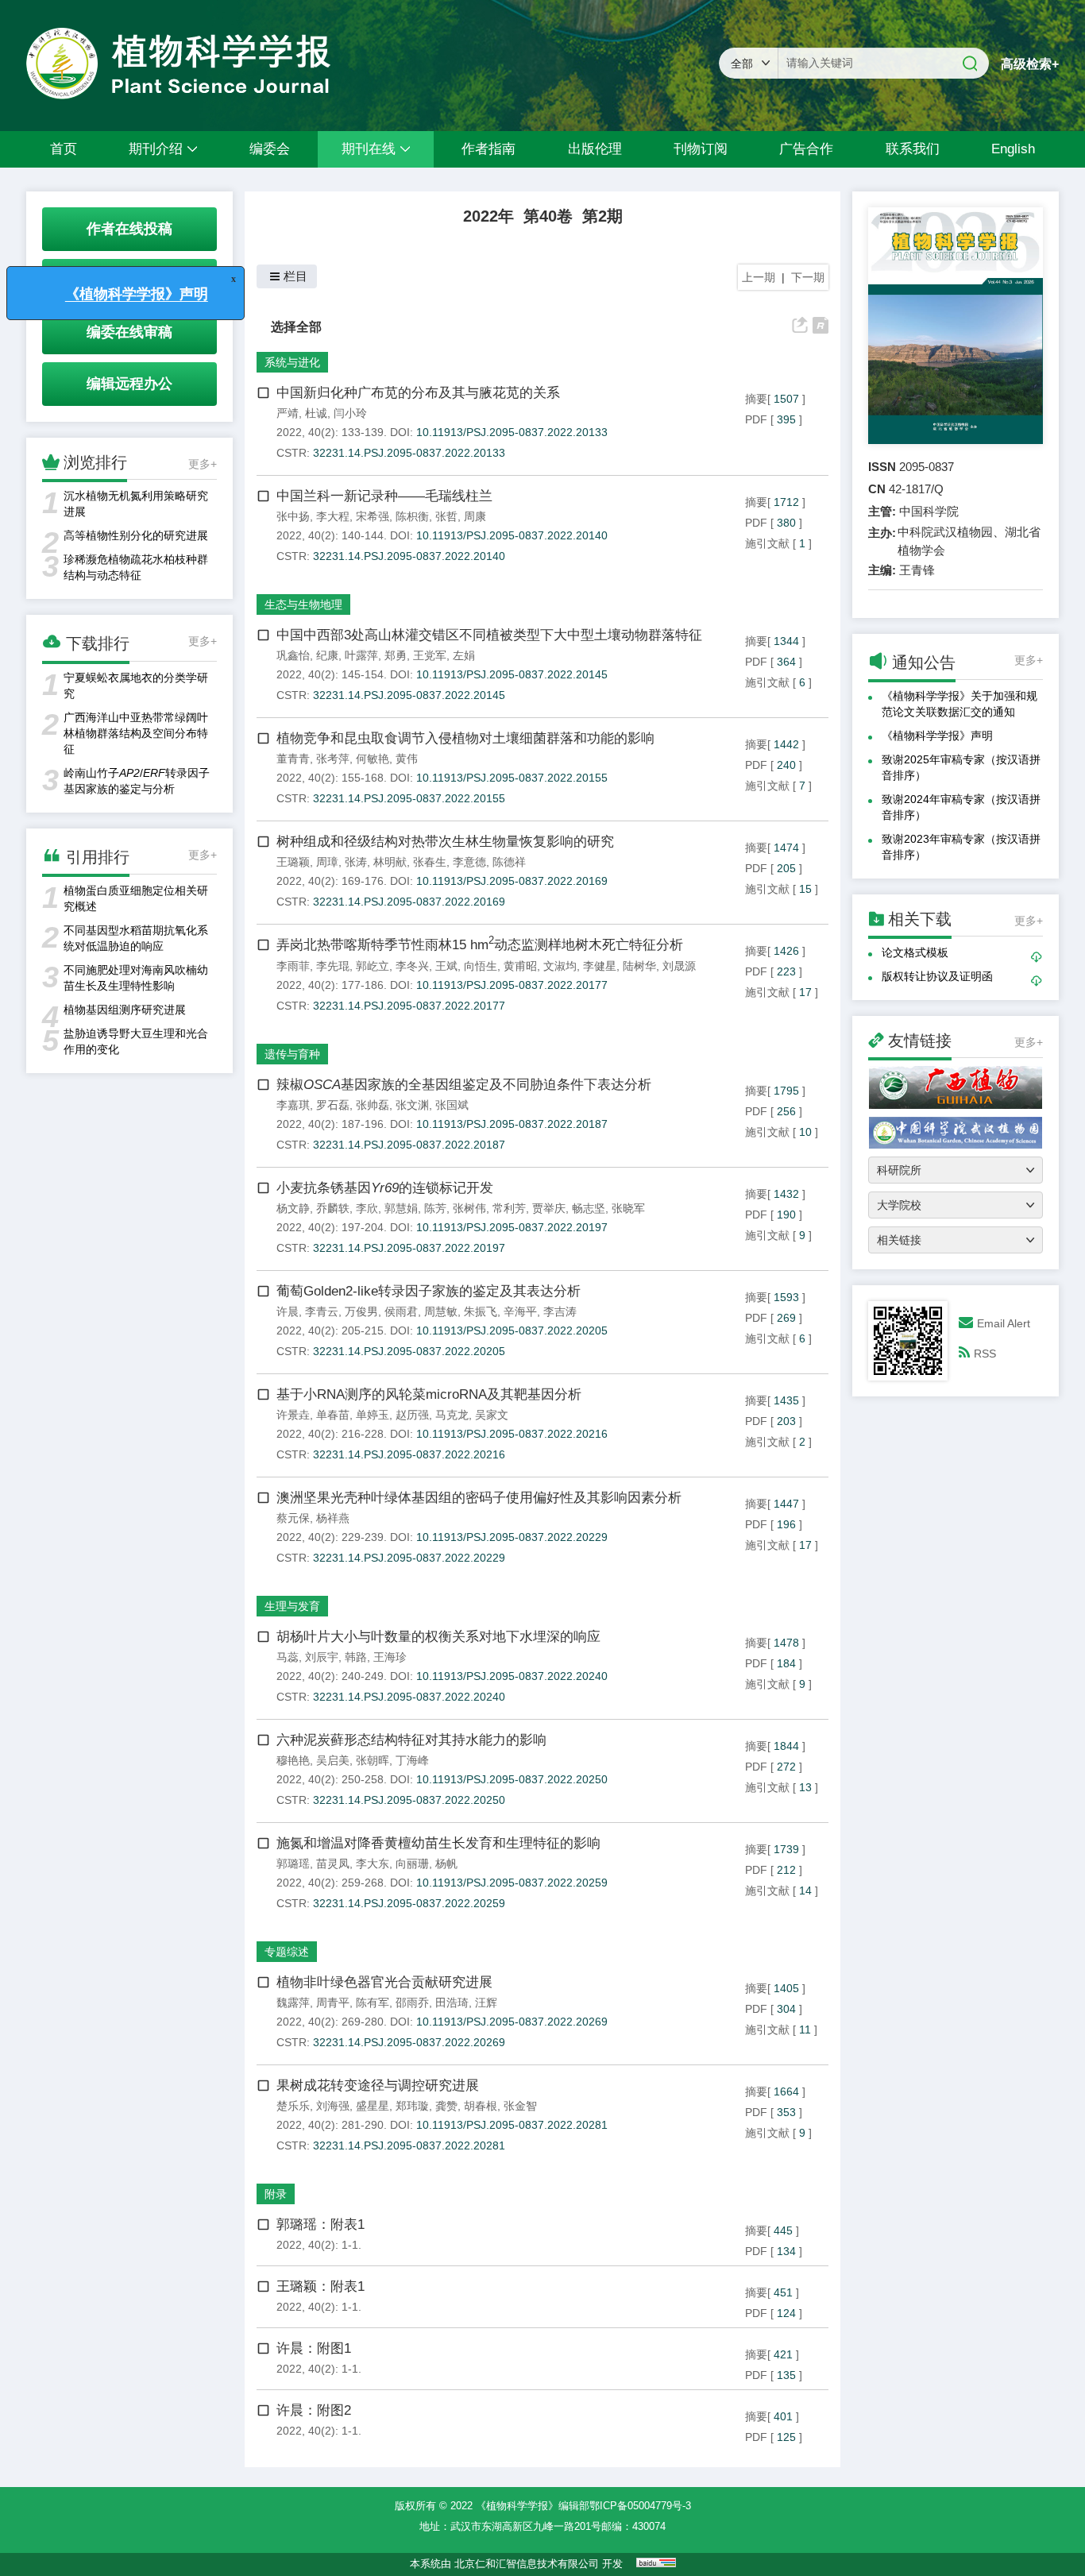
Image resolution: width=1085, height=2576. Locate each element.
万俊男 (361, 1311)
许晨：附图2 (314, 2410)
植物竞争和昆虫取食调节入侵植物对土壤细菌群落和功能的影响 (465, 738)
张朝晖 (373, 1760)
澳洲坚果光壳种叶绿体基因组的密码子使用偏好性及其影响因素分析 (479, 1498)
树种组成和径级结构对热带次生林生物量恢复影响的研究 (445, 842)
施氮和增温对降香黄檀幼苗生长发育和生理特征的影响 (438, 1843)
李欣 (367, 1208)
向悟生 (481, 966)
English (1013, 149)
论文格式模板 (915, 952)
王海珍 (390, 1657)
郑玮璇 (412, 2106)
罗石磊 (333, 1105)
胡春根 (481, 2106)
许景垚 (293, 1415)
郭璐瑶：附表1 (320, 2225)
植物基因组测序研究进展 (125, 1010)
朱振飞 (481, 1311)
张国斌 (452, 1105)
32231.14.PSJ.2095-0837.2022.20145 (409, 695)
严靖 (288, 413)
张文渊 (412, 1105)
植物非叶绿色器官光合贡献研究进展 (384, 1982)
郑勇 (396, 655)
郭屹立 (373, 966)
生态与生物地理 (303, 604)
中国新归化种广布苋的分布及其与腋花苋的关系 (418, 393)
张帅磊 (373, 1105)
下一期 (808, 277)
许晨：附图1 (314, 2348)
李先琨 (333, 966)
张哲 (446, 516)
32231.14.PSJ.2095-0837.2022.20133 (409, 453)
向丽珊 (412, 1863)
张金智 (520, 2106)
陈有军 (373, 2002)
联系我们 (913, 149)
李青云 (322, 1311)
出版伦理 (595, 149)
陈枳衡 (412, 516)
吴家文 (492, 1415)
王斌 (446, 966)
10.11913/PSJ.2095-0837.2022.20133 (512, 432)
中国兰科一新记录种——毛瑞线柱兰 (384, 496)
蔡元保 (293, 1518)
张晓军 (628, 1208)
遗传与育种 (292, 1054)
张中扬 (293, 516)
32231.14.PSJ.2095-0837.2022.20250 (409, 1800)
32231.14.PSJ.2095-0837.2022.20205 (409, 1351)
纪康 (327, 655)
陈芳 (435, 1208)
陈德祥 (509, 862)
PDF (756, 419)
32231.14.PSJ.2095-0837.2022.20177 (409, 1006)
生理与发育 (292, 1606)
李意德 (469, 862)
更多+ (203, 464)
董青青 (293, 759)
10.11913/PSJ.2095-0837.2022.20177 (512, 985)
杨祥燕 (333, 1518)
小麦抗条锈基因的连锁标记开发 (385, 1188)
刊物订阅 (701, 149)
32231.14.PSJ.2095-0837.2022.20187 (409, 1145)
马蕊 (288, 1657)
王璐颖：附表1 (320, 2286)
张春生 (430, 862)
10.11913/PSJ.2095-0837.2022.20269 (512, 2022)
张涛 (356, 862)
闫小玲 (350, 413)
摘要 (756, 399)
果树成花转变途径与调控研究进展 (378, 2086)
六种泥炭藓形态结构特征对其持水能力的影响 (411, 1740)
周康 (475, 516)
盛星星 (373, 2106)
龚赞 (446, 2106)
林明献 (390, 862)
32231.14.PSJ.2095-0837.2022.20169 (409, 902)
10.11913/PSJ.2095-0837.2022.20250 (512, 1779)
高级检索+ (1030, 64)
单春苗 (333, 1415)
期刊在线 (369, 149)
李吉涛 (560, 1311)
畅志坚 (589, 1208)
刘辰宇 (322, 1657)
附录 (276, 2194)
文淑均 (560, 966)
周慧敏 (441, 1311)
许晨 (288, 1311)
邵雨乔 (412, 2002)
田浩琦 (452, 2002)
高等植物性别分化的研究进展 (136, 535)
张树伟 (469, 1208)
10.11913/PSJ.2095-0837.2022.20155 (512, 778)
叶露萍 (361, 655)
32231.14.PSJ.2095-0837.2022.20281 (409, 2145)
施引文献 (767, 543)
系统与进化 (292, 362)
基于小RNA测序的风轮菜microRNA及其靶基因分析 (429, 1394)
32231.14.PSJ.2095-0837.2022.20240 (409, 1697)
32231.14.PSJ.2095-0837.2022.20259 (409, 1903)
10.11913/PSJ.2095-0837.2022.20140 (512, 535)
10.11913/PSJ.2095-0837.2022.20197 (512, 1227)
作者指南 (488, 149)
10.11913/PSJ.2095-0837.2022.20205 (512, 1330)
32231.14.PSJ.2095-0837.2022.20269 (409, 2042)
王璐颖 (293, 862)
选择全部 (296, 326)
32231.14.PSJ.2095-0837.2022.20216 (409, 1454)
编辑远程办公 (129, 384)
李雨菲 (293, 966)
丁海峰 (412, 1760)
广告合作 (806, 149)
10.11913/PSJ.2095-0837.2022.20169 (512, 881)
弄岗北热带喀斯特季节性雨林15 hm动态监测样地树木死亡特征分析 (480, 945)
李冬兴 (412, 966)
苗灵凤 (333, 1863)
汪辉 (486, 2002)
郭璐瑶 (293, 1863)
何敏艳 (373, 759)
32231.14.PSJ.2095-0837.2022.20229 (409, 1558)
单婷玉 (373, 1415)
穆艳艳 (293, 1760)
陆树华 (639, 966)
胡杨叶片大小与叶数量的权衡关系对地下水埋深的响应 (438, 1637)
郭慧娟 (401, 1208)
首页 (64, 149)
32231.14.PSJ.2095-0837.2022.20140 (409, 556)
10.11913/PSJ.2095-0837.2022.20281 (512, 2125)
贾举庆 (549, 1208)
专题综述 (287, 1952)
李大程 (333, 516)
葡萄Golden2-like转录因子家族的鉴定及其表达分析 (429, 1291)
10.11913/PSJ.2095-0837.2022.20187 (512, 1124)
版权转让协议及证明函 (937, 976)
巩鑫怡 (293, 655)
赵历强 (412, 1415)
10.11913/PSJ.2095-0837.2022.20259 (512, 1883)
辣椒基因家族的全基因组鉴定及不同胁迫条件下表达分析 (464, 1085)
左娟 (464, 655)
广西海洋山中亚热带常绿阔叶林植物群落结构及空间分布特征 (136, 733)
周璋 (327, 862)
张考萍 (333, 759)
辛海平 (520, 1311)
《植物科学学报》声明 (937, 736)
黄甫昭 (520, 966)
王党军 (430, 655)
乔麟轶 (333, 1208)
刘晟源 (679, 966)
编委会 (270, 149)
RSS (985, 1354)
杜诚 (316, 413)
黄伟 (407, 759)
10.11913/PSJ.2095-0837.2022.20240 (512, 1676)
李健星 (600, 966)
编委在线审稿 (129, 332)
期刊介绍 (156, 149)
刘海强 (333, 2106)
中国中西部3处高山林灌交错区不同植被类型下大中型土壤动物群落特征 (489, 635)
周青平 (333, 2002)
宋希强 (373, 516)
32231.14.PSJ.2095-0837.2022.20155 (409, 798)
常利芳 (509, 1208)
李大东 (373, 1863)
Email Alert (1004, 1323)
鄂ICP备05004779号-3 (640, 2506)
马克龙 (452, 1415)
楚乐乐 (293, 2106)
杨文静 (293, 1208)
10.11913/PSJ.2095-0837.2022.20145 (512, 674)
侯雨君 (401, 1311)
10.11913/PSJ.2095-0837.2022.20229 (512, 1537)
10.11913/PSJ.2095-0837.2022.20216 (512, 1434)
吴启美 (333, 1760)
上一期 (759, 277)
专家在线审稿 (129, 280)
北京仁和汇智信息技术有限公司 (527, 2564)
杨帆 (446, 1863)
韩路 (356, 1657)
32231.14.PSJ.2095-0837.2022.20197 (409, 1248)
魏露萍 (293, 2002)
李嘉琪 (293, 1105)
